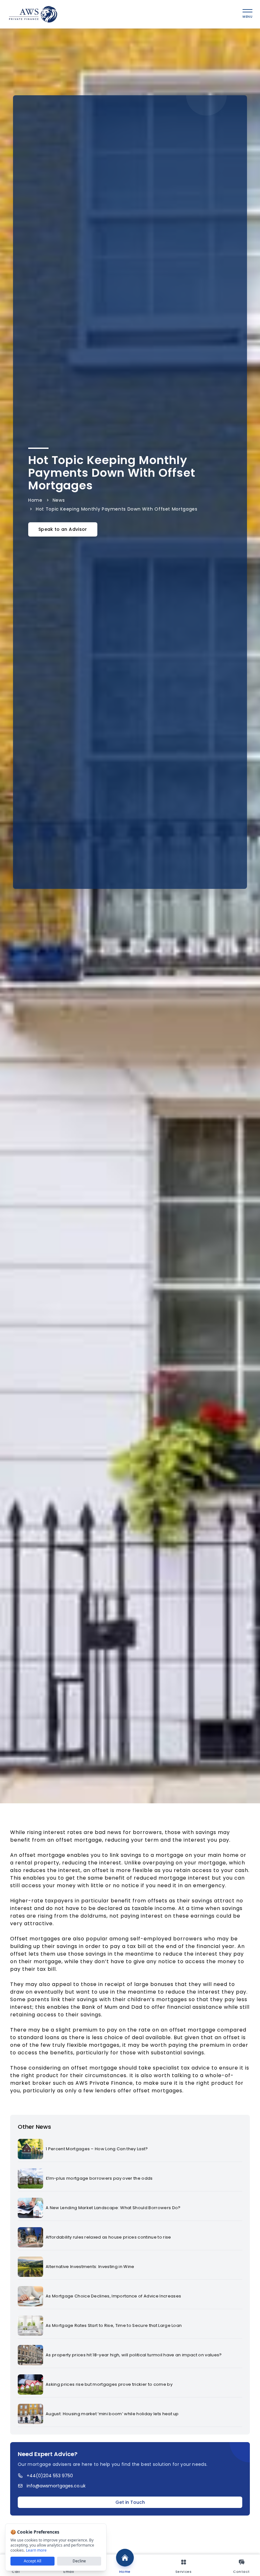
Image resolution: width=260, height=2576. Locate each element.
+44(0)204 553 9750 (50, 2476)
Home (35, 500)
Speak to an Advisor (63, 529)
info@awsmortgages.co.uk (56, 2486)
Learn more (36, 2550)
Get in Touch (130, 2502)
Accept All (32, 2561)
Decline (79, 2561)
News (59, 500)
